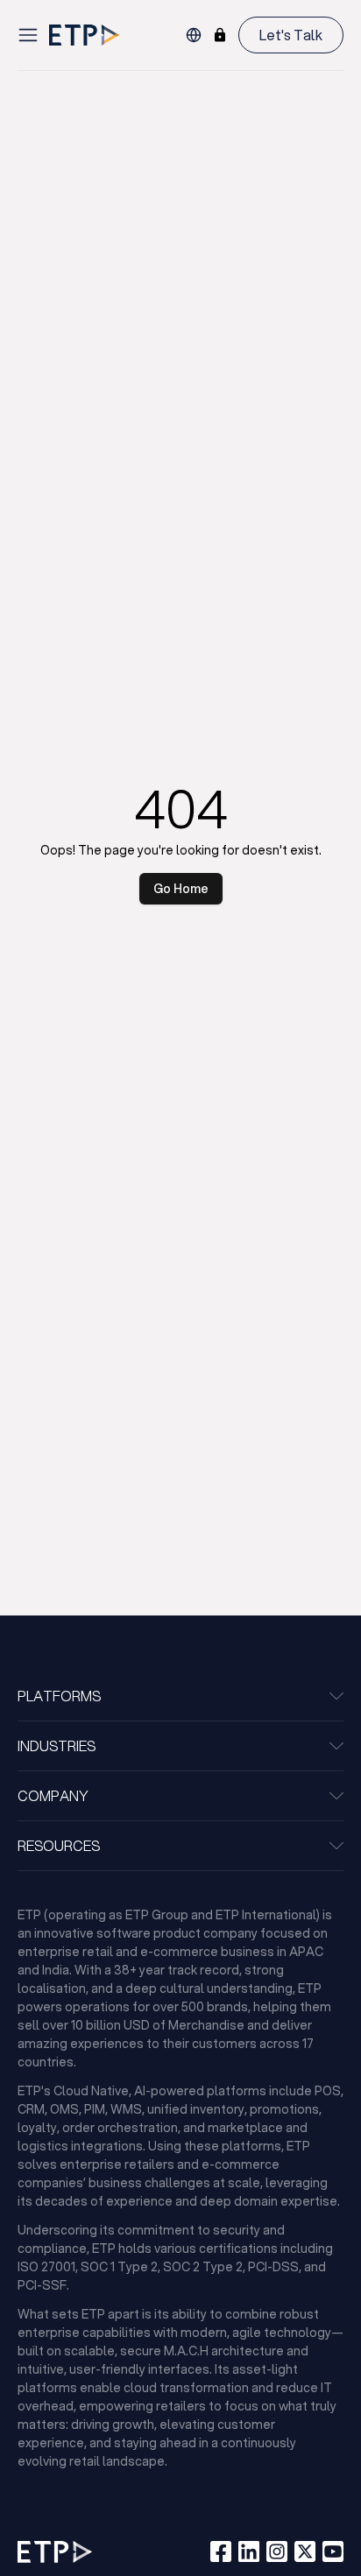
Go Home (181, 889)
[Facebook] (221, 2551)
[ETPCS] (220, 35)
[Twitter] (305, 2551)
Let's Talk (291, 35)
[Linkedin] (249, 2551)
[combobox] (194, 35)
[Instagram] (277, 2551)
